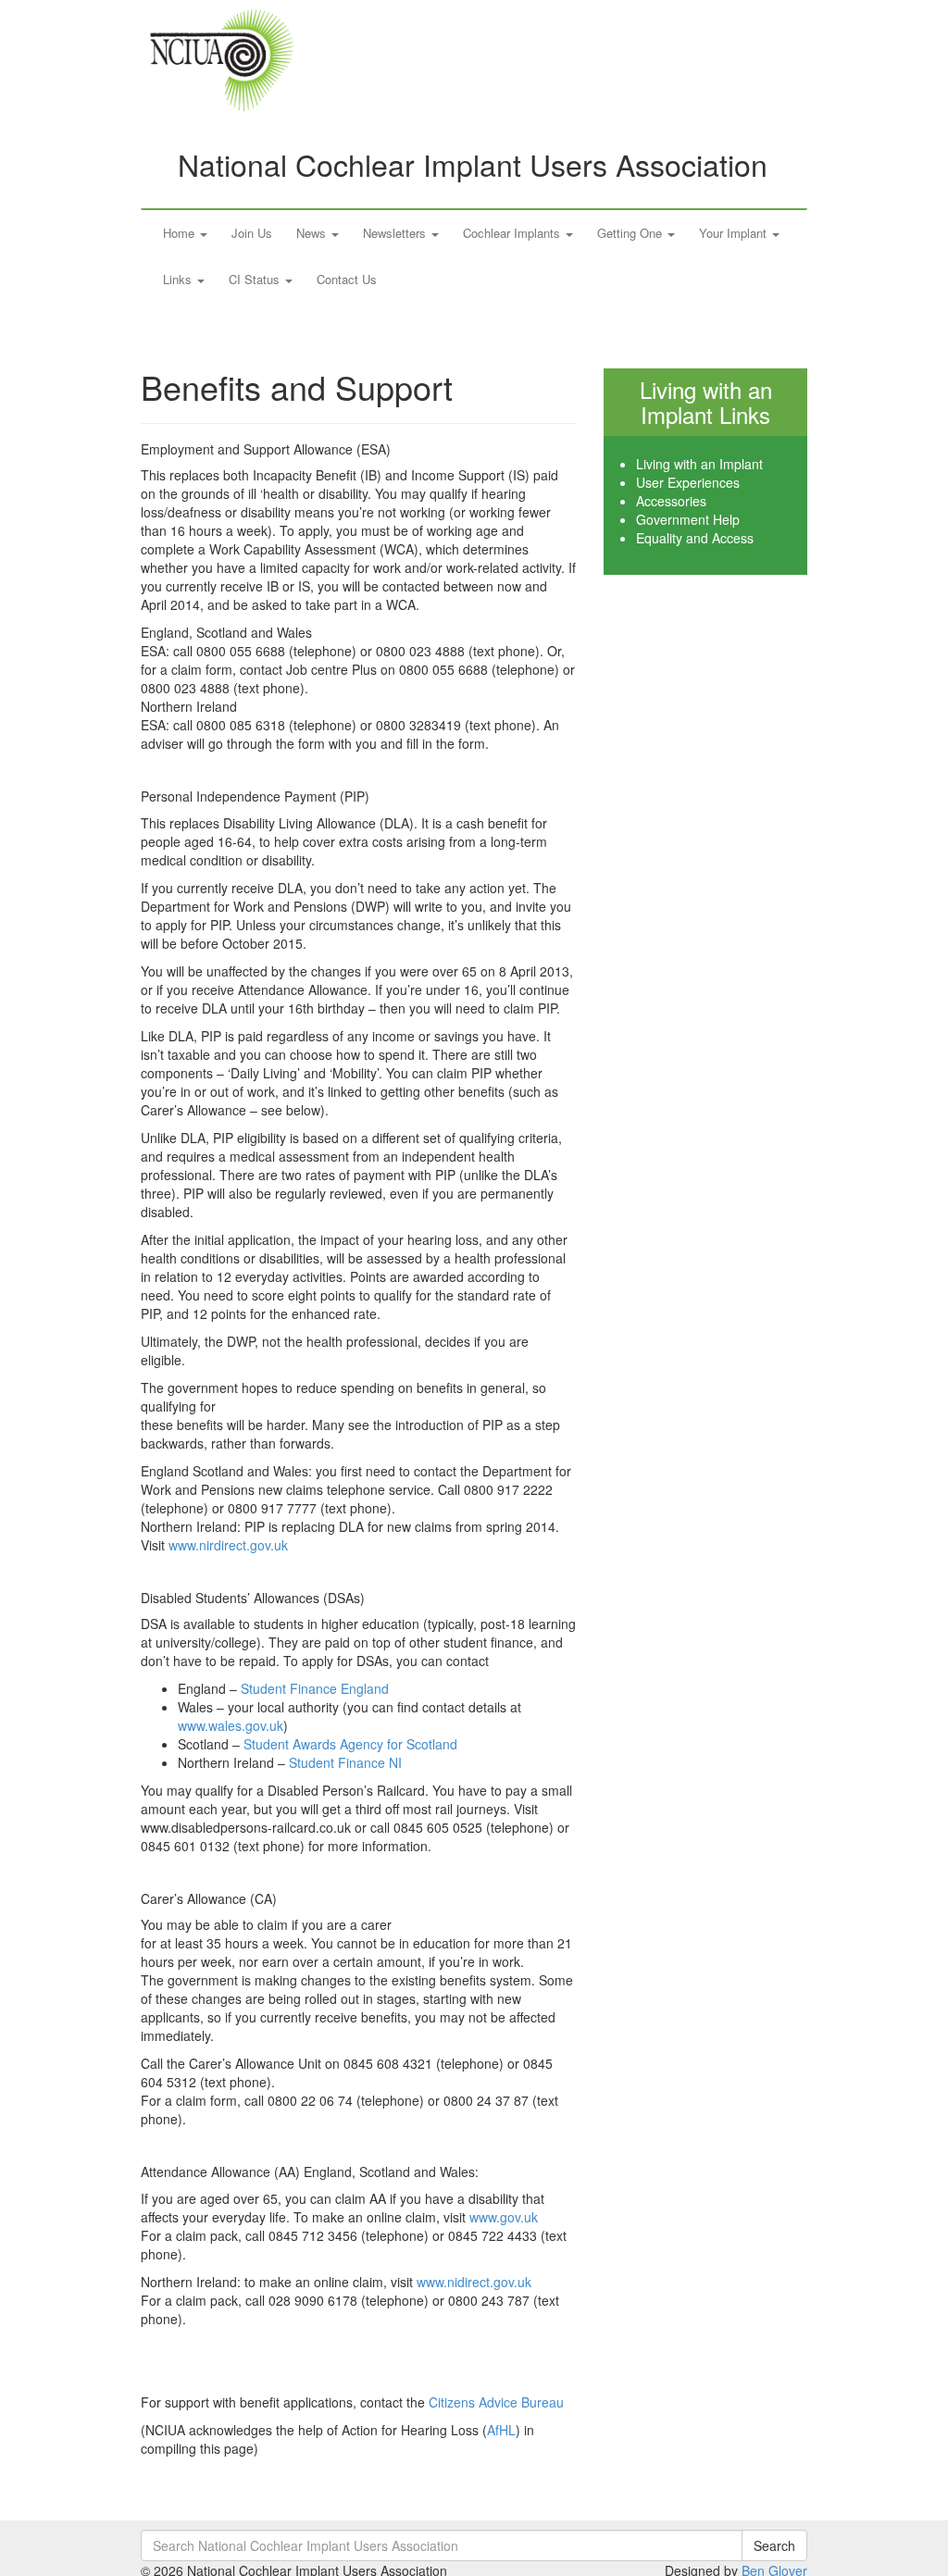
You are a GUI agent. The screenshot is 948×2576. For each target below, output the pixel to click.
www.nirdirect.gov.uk (228, 1545)
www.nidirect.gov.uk (474, 2282)
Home (181, 233)
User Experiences (688, 482)
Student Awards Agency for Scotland (350, 1744)
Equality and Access (695, 538)
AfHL (501, 2430)
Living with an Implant (699, 464)
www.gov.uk (504, 2217)
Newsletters (396, 233)
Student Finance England (317, 1688)
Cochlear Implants (513, 233)
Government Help (688, 519)
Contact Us (347, 279)
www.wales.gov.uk (231, 1725)
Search (774, 2545)
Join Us (252, 233)
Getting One (631, 233)
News (313, 233)
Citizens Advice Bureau (496, 2402)
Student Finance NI (345, 1762)
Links (179, 279)
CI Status (256, 279)
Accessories (671, 501)
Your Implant (735, 233)
